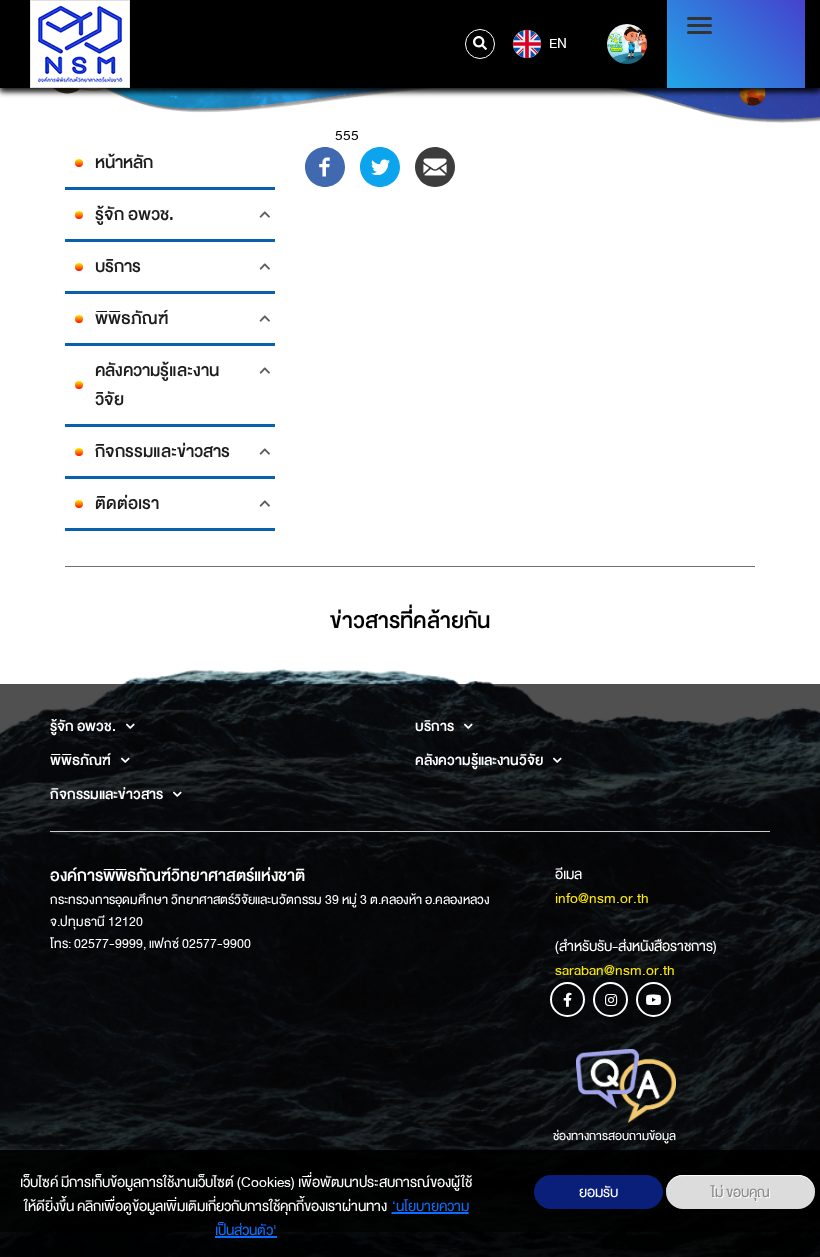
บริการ (118, 266)
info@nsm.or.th (602, 898)
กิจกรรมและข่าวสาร (162, 451)
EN (556, 43)
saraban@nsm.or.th (615, 970)
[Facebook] (325, 166)
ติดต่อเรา (127, 503)
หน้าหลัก (124, 162)
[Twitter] (380, 166)
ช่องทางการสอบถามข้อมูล (614, 1136)
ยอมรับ (598, 1192)
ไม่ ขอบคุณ (740, 1192)
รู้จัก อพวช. (134, 214)
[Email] (435, 166)
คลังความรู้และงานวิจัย (157, 385)
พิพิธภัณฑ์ (131, 318)
